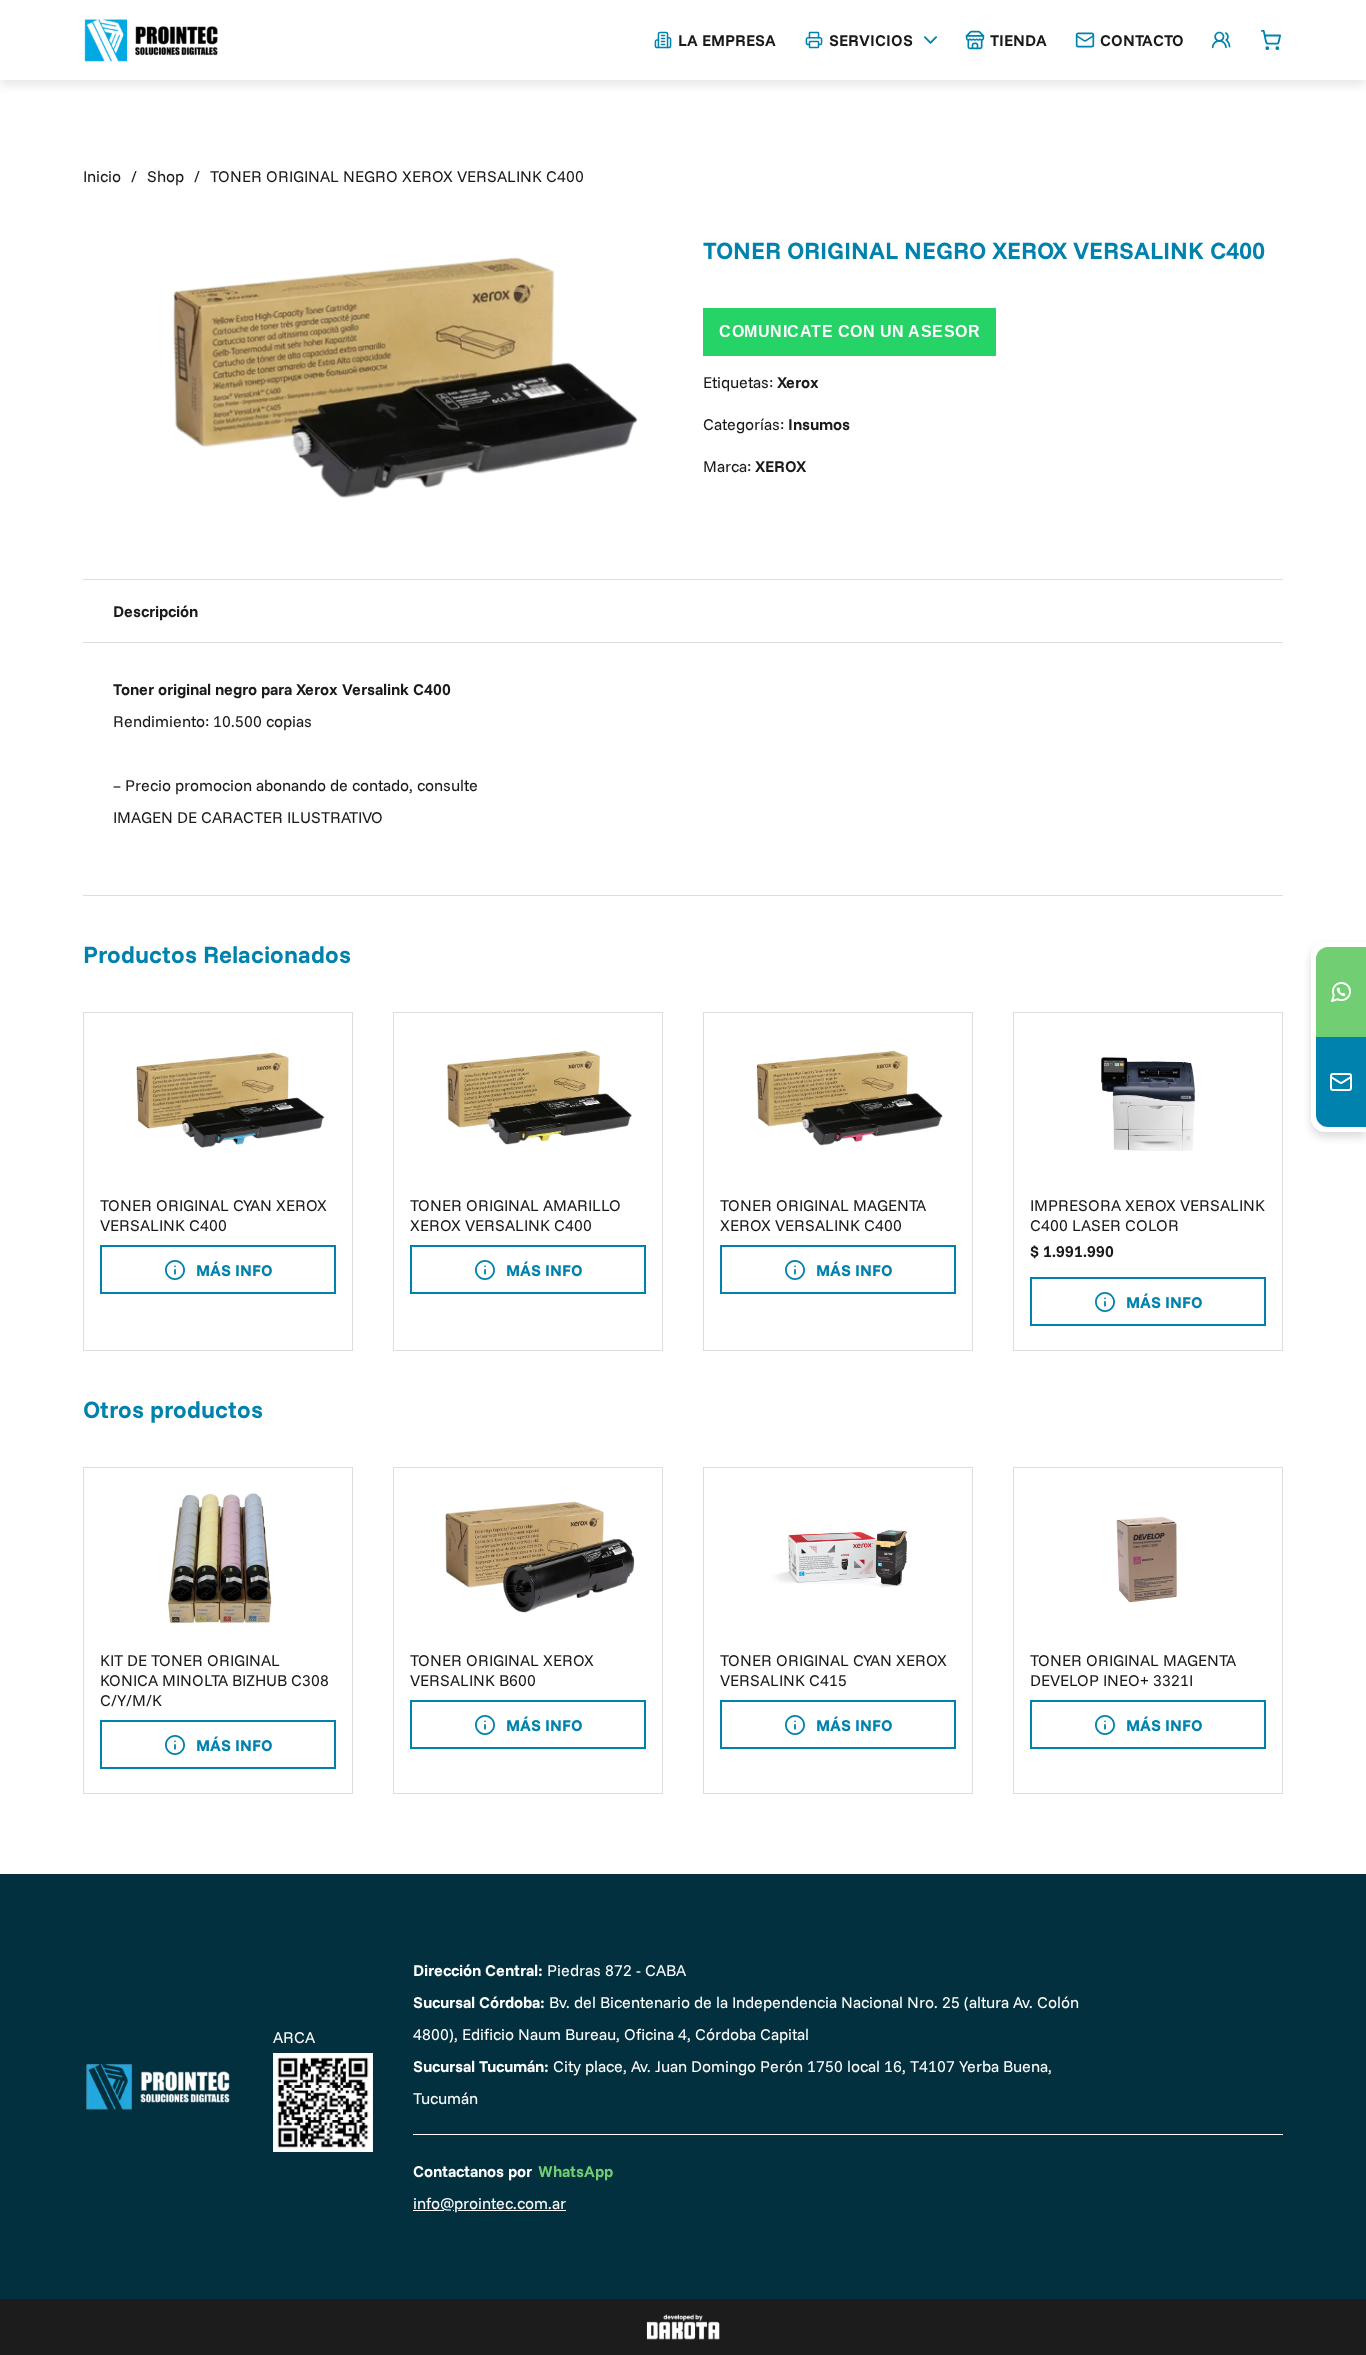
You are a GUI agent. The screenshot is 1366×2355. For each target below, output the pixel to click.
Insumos (819, 424)
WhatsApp (575, 2171)
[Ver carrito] (1271, 40)
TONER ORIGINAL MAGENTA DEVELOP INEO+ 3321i (1133, 1670)
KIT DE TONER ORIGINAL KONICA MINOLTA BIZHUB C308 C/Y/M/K (214, 1680)
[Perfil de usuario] (1221, 40)
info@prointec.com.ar (489, 2203)
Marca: (754, 466)
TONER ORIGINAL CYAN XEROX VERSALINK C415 (833, 1670)
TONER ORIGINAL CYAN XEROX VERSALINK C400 (213, 1215)
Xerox (798, 382)
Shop (165, 176)
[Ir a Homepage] (158, 2087)
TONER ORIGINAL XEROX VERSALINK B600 (502, 1670)
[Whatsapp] (1341, 992)
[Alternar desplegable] (930, 40)
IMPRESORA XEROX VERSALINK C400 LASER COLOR (1147, 1215)
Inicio (102, 176)
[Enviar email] (1341, 1082)
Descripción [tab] (155, 611)
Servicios (871, 40)
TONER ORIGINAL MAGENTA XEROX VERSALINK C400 (823, 1215)
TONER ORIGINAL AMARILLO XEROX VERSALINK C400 (515, 1215)
